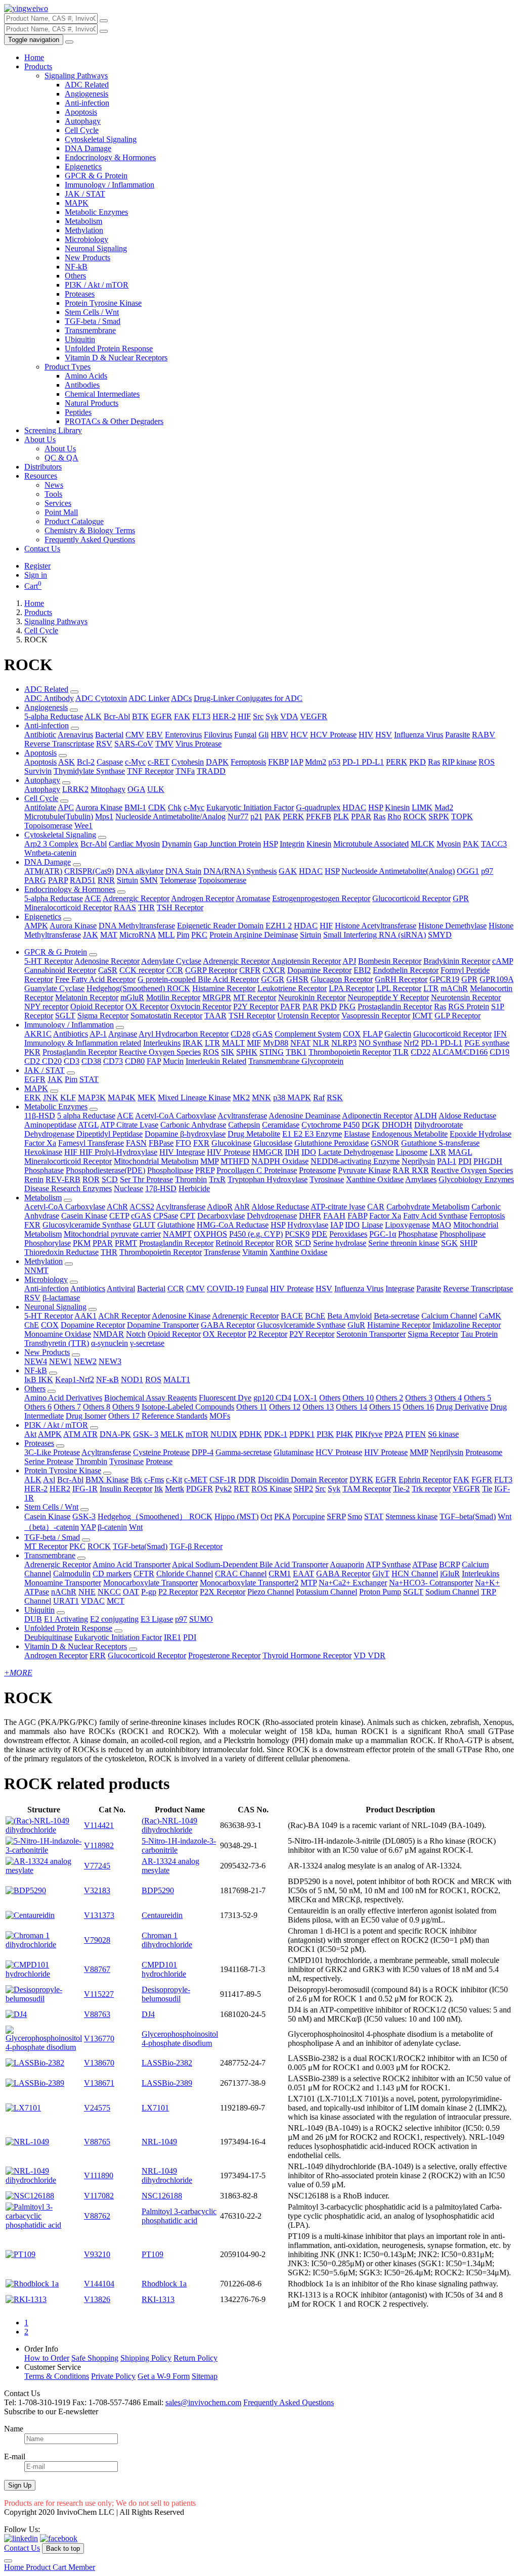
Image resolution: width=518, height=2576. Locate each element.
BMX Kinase (107, 1480)
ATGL (88, 1125)
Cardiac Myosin (134, 844)
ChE (32, 1325)
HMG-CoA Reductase (233, 1225)
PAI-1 (447, 1161)
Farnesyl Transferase (91, 1143)
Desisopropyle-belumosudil (166, 1994)
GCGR (273, 979)
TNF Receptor (150, 771)
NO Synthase (380, 1043)
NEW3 (110, 1361)
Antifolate (40, 807)
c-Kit (174, 1480)
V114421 (99, 1825)
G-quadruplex (318, 807)
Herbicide (194, 1188)
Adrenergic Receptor (136, 898)
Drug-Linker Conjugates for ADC (248, 698)
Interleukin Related (216, 1061)
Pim (183, 935)
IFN (500, 1034)
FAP (154, 1061)
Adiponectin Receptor (377, 1116)
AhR (242, 1207)
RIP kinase (459, 762)
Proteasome (317, 1170)
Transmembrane (90, 330)
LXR (438, 1152)
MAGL (460, 1152)
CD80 (135, 1061)
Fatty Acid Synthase (435, 1216)
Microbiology (87, 239)
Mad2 (444, 807)
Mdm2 (316, 762)
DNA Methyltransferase (137, 926)
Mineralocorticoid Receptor (68, 907)
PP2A (394, 1434)
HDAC (354, 807)
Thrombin (191, 1179)
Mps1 (104, 816)
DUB (33, 1619)
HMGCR (268, 1152)
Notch (136, 1334)
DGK (371, 1125)
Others (75, 276)
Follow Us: (22, 2529)
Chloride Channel (185, 1574)
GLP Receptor (458, 1016)
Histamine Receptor (224, 988)
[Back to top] (8, 2561)
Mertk (175, 1489)
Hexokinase (43, 1152)
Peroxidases (348, 1234)
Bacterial (109, 735)
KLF (68, 1097)
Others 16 (418, 1407)
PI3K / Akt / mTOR (97, 285)
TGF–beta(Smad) (468, 1516)
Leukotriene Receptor (292, 988)
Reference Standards (175, 1416)
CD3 (72, 1061)
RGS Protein (469, 1006)
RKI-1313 (158, 2299)
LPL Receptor (399, 988)
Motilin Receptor (173, 997)
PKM (82, 1243)
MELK (172, 1434)
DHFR (310, 1216)
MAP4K (122, 1097)
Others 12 (285, 1407)
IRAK (193, 1043)
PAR (310, 1006)
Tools (53, 494)
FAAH (334, 1216)
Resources (41, 476)
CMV (135, 735)
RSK (335, 1097)
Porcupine (309, 1516)
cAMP (503, 961)
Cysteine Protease (161, 1452)
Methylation (84, 230)
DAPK (217, 762)
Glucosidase (273, 1143)
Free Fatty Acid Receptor (95, 979)
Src (258, 716)
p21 (256, 816)
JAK (91, 935)
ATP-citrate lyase (338, 1207)
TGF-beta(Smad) (140, 1546)
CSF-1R (223, 1480)
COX (352, 1034)
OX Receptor (147, 1006)
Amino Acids (86, 376)
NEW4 (36, 1361)
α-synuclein (110, 1343)
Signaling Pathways (76, 76)
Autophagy (83, 121)
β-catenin (112, 1527)
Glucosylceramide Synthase (87, 1225)
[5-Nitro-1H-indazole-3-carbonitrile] (44, 1850)
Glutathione (176, 1225)
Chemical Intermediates (102, 394)
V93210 (97, 2254)
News (54, 485)
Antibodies (82, 385)
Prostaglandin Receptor (395, 1006)
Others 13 (318, 1407)
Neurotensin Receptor (466, 997)
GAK (288, 871)
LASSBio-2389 (167, 2083)
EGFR (161, 716)
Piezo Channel (271, 1592)
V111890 (99, 2175)
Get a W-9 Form (164, 2376)
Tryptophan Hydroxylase (268, 1179)
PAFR (290, 1006)
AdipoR (220, 1207)
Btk (136, 1480)
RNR (106, 880)
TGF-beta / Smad (93, 321)
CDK (157, 807)
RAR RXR (411, 1170)
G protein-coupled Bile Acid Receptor (198, 979)
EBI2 (362, 970)
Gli (264, 735)
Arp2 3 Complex (51, 844)
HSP (376, 807)
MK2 (241, 1097)
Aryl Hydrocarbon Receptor (184, 1034)
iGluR (450, 1574)
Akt (30, 1434)
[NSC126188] (30, 2196)
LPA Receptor (352, 988)
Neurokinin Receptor (312, 997)
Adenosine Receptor (107, 961)
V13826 (97, 2299)
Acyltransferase (242, 1116)
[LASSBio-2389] (35, 2083)
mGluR (132, 997)
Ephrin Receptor (425, 1480)
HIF (244, 716)
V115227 (99, 1994)
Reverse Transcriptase (59, 744)
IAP (297, 762)
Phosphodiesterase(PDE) (105, 1170)
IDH (292, 1152)
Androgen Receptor (203, 898)
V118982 (99, 1845)
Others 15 (385, 1407)
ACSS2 (142, 1207)
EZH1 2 (279, 926)
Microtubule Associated (371, 844)
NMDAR (109, 1334)
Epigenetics (83, 167)
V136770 (99, 2039)
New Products (88, 257)
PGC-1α (383, 1234)
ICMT (422, 1016)
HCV (299, 735)
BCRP (449, 1564)
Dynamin (177, 844)
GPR (461, 898)
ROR (91, 1179)
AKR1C (38, 1034)
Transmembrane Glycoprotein (296, 1061)
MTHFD (235, 1161)
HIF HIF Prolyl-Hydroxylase (111, 1152)
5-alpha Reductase (54, 716)
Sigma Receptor (103, 1016)
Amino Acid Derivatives (63, 1398)
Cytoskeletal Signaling (101, 139)
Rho (394, 816)
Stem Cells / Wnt (92, 312)
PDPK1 (302, 1434)
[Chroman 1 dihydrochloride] (44, 1945)
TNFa (185, 771)
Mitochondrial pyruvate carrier (112, 1234)
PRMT (126, 1243)
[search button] (104, 21)
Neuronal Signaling (96, 248)
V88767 (97, 1969)
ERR (98, 1655)
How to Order (47, 2358)
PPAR (361, 816)
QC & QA (61, 458)
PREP (205, 1170)
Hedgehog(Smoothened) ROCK (138, 988)
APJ (349, 961)
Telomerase (178, 880)
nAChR (64, 1592)
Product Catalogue (74, 521)
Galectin (398, 1034)
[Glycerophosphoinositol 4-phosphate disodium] (44, 2047)
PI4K (344, 1434)
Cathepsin (244, 1125)
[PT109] (20, 2254)
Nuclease (128, 1188)
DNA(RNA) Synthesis (240, 871)
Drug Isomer (86, 1416)
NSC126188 (162, 2196)
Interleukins (162, 1043)
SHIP (468, 1243)
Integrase (400, 1289)
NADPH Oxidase (280, 1161)
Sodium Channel (452, 1592)
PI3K (325, 1434)
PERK (397, 762)
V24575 (97, 2108)
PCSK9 (297, 1234)
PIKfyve (369, 1434)
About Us (40, 439)
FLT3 (201, 716)
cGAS (263, 1034)
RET (242, 1489)
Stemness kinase (412, 1516)
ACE (93, 898)
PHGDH (488, 1161)
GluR (356, 1325)
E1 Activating (66, 1619)
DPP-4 (203, 1452)
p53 (334, 762)
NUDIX (224, 1434)
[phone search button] (104, 31)
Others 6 (38, 1407)
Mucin (173, 1061)
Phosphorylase (48, 1243)
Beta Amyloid (350, 1316)
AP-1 (98, 1034)
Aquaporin (347, 1564)
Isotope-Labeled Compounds (188, 1407)
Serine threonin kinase (404, 1243)
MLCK (423, 844)
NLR (321, 1043)
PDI (465, 1161)
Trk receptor (431, 1489)
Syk (272, 716)
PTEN (416, 1434)
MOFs (220, 1416)
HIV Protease (229, 1152)
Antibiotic (40, 735)
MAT (109, 935)
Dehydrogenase (272, 1216)
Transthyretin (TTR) (57, 1343)
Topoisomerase (48, 826)
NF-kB (76, 267)
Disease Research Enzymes (68, 1188)
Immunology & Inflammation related (83, 1043)
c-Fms (154, 1480)
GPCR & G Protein (96, 176)
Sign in (36, 575)
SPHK (247, 1052)
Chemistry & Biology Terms (90, 530)
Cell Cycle (82, 130)
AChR (117, 1207)
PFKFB (319, 816)
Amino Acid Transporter (132, 1564)
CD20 (52, 1061)
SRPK (439, 816)
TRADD (211, 771)
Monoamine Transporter (63, 1583)
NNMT (36, 1270)
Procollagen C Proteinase (257, 1170)
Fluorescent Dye (225, 1398)
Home (34, 57)
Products (38, 66)
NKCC (109, 1592)
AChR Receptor (124, 1316)
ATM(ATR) (43, 871)
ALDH (425, 1116)
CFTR (144, 1574)
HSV (384, 735)
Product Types (68, 367)
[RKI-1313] (26, 2299)
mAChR (454, 988)
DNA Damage (88, 148)
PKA (282, 1516)
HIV (366, 735)
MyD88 (276, 1043)
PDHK (251, 1434)
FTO (183, 1143)
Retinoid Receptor (245, 1243)
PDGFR (200, 1489)
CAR (376, 1207)
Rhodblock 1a (164, 2284)
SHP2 (304, 1489)
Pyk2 (223, 1489)
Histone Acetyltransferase (376, 926)
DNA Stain (183, 871)
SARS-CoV (134, 744)
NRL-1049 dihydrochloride (167, 2175)
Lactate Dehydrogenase (356, 1152)
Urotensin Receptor (308, 1016)
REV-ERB (63, 1179)
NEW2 (85, 1361)
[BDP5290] (26, 1890)
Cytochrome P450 (331, 1125)
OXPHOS (210, 1234)
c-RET (159, 762)
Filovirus (218, 735)
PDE (319, 1234)
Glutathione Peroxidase (332, 1143)
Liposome (412, 1152)
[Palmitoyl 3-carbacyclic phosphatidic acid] (44, 2225)
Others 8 (97, 1407)
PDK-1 (276, 1434)
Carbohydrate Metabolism (428, 1207)
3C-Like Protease (52, 1452)
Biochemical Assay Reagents (150, 1398)
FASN (136, 1143)
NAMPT (177, 1234)
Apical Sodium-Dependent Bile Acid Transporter (250, 1564)
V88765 (97, 2142)
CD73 (113, 1061)
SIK (228, 1052)
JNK (51, 1097)
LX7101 (155, 2108)
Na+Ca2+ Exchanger (353, 1583)
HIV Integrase (182, 1152)
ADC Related (87, 85)
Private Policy (113, 2376)
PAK (273, 816)
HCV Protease (333, 735)
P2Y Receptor (256, 1006)
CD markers (112, 1574)
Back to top (63, 2548)
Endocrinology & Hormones (110, 157)
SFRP (336, 1516)
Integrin (292, 844)
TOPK (462, 816)
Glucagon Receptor (342, 979)
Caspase (110, 762)
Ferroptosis (248, 762)
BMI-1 (135, 807)
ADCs (181, 698)
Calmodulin (72, 1574)
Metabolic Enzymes (96, 212)
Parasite (458, 735)
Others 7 (67, 1407)
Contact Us (42, 549)
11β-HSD (40, 1116)
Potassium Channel (327, 1592)
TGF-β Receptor (196, 1546)
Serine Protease (49, 1461)
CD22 (421, 1052)
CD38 (91, 1061)
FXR (201, 1143)
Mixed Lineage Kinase (194, 1097)
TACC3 (494, 844)
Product (39, 2567)
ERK (33, 1097)
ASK (67, 762)
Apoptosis (81, 112)
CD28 (241, 1034)
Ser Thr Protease (146, 1179)
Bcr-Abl (117, 716)
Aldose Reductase (467, 1116)
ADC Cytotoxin (101, 698)
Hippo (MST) (236, 1516)
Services (58, 503)
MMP (209, 1161)
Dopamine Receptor (319, 970)
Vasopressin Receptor (376, 1016)
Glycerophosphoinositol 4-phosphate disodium (180, 2039)
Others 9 (126, 1407)
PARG (35, 880)
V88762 (97, 2216)
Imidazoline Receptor (467, 1325)
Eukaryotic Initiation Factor (250, 807)
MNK (262, 1097)
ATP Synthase (388, 1564)
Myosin (449, 844)
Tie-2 (401, 1489)
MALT (233, 1043)
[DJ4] (16, 2014)
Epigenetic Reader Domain (220, 926)
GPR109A (497, 979)
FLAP (373, 1034)
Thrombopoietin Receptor (350, 1052)
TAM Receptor (367, 1489)
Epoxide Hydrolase (481, 1134)
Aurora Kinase (99, 807)
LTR (431, 988)
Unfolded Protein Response (109, 348)
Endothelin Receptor (406, 970)
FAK (182, 716)
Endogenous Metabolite (410, 1134)
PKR (32, 1052)
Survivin (38, 771)
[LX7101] (23, 2108)
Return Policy (196, 2358)
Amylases (421, 1179)
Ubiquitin (80, 339)
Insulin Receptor (126, 1489)
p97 (487, 871)
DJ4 (148, 2014)
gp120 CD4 (272, 1398)
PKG (347, 1006)
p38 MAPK (292, 1097)
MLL (166, 935)
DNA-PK (115, 1434)
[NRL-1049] (27, 2142)
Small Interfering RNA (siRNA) (375, 935)
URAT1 (66, 1601)
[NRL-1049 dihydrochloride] (44, 2180)
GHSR (297, 979)
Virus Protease (199, 744)
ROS (487, 762)
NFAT (300, 1043)
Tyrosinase (327, 1179)
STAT (89, 1079)
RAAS (125, 907)
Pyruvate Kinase (364, 1170)
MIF (254, 1043)
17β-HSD (161, 1188)
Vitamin (255, 1252)
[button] (74, 692)
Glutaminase (294, 1452)
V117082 (99, 2196)
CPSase (166, 1216)
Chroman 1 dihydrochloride (167, 1940)
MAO (442, 1225)
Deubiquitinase (48, 1637)
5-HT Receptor (49, 961)
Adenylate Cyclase (171, 961)
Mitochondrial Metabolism (156, 1161)
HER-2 (224, 716)
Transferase (222, 1252)
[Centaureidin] (30, 1915)
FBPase (161, 1143)
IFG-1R (85, 1489)
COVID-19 (225, 1289)
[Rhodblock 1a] (32, 2284)
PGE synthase (487, 1043)
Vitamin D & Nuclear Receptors (116, 358)
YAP (88, 1527)
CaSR (108, 970)
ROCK (415, 816)
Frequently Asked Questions (90, 540)
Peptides (78, 412)
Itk (159, 1489)
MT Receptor (255, 997)
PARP (58, 880)
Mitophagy (108, 789)
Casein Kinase (84, 1216)
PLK (341, 816)
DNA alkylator (140, 871)
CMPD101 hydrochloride (164, 1969)
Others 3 (419, 1398)
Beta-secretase (397, 1316)
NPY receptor (46, 1006)
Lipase (372, 1225)
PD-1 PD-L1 (363, 762)
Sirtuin (127, 880)
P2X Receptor (223, 1592)
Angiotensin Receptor (306, 961)
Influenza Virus (419, 735)
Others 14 (352, 1407)
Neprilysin (418, 1161)
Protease (159, 1461)
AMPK (36, 926)
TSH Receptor (180, 907)
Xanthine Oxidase (375, 1179)
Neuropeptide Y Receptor (388, 997)
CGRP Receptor (211, 970)
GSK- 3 (146, 1434)
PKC (199, 935)
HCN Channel (415, 1574)
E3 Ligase (157, 1619)
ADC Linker (149, 698)
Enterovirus (183, 735)
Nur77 (238, 816)
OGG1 (468, 871)
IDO (309, 1152)
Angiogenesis (87, 94)
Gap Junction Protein (227, 844)
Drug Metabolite (254, 1134)
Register (37, 566)
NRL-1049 (159, 2142)
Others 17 (124, 1416)
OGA (136, 789)
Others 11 (252, 1407)
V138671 (99, 2083)
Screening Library (53, 430)
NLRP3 (344, 1043)
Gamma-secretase (244, 1452)
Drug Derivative (462, 1407)
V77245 (97, 1866)
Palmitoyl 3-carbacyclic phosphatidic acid (179, 2216)
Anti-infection (87, 103)
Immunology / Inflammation (110, 185)
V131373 (99, 1915)
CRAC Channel (241, 1574)
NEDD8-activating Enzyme (355, 1161)
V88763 (97, 2014)
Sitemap (205, 2376)
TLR (401, 1052)
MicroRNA (138, 935)
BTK (140, 716)
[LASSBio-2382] (35, 2063)
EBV (155, 735)
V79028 (97, 1940)
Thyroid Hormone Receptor (307, 1655)
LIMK (422, 807)
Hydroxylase (308, 1225)
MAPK (77, 203)
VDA (289, 716)
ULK (156, 789)
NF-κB (107, 1379)
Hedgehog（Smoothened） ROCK (155, 1516)
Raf (319, 1097)
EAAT (304, 1574)
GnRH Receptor (401, 979)
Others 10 (358, 1398)
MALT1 (177, 1379)
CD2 (33, 1061)
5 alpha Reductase (86, 1116)
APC (66, 807)
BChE (315, 1316)
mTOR (197, 1434)
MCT (116, 1601)
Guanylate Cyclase (54, 988)
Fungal (245, 735)
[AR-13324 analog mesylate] (44, 1870)
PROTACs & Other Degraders (114, 421)
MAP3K (92, 1097)
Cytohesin (188, 762)
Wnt (136, 1527)
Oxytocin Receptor (201, 1006)
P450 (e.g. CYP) (256, 1234)
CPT (188, 1216)
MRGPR (217, 997)
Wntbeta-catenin (50, 853)
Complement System (308, 1034)
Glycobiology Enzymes (476, 1179)
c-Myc (135, 762)
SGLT (65, 1016)
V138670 (99, 2063)
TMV (164, 744)
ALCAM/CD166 (460, 1052)
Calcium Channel (449, 1316)
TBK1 (296, 1052)
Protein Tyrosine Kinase (103, 303)
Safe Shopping (95, 2358)
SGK (449, 1243)
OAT (131, 1592)
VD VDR (370, 1655)
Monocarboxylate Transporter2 (249, 1583)
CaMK (490, 1316)
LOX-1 (305, 1398)
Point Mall (61, 512)
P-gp (149, 1592)
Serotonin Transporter (371, 1334)
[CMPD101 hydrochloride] (44, 1974)
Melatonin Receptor (87, 997)
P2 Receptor (268, 1334)
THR (146, 907)
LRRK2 (75, 789)
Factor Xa (40, 1143)
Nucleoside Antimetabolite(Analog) (398, 871)
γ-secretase (147, 1343)
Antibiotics (71, 1034)
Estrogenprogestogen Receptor (321, 898)
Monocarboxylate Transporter (150, 1583)
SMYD (440, 935)
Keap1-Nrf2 (75, 1379)
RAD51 (83, 880)
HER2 (60, 1489)
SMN (149, 880)
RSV (104, 744)
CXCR (274, 970)
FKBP (278, 762)
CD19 (500, 1052)
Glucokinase (231, 1143)
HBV (279, 735)
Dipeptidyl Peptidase (110, 1134)
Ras (434, 762)
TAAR (215, 1016)
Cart (33, 586)
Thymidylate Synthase (89, 771)
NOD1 (132, 1379)
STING (272, 1052)
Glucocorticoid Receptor (412, 898)
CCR (175, 970)
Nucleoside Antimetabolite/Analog (170, 816)
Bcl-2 (86, 762)
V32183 (97, 1890)
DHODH (397, 1125)
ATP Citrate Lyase (129, 1125)
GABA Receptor (228, 1325)
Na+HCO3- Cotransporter (431, 1583)
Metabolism (83, 221)
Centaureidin (162, 1915)
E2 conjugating (114, 1619)
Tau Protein (479, 1334)
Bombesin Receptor (390, 961)
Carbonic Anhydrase (193, 1125)
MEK (147, 1097)
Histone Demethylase (452, 926)
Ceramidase (281, 1125)
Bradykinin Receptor (457, 961)
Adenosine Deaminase (305, 1116)
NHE (87, 1592)
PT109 (153, 2254)
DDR (247, 1480)
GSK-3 (84, 1516)
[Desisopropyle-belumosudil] (44, 1999)
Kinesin (397, 807)
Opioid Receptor (97, 1006)
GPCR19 (444, 979)
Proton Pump (380, 1592)
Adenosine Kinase (181, 1316)
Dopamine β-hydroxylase (185, 1134)
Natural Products (92, 403)
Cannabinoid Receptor (60, 970)
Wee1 (83, 826)
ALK (93, 716)
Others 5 (478, 1398)
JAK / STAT (85, 194)
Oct (266, 1516)
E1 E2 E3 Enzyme (312, 1134)
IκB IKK (39, 1379)
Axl (49, 1480)
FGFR (482, 1480)
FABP (357, 1216)
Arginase (123, 1034)
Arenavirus (75, 735)
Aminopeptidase (50, 1125)
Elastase (357, 1134)
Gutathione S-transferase (440, 1143)
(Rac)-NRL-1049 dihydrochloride (169, 1825)
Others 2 (390, 1398)
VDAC (93, 1601)
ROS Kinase (272, 1489)
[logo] (26, 8)
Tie (487, 1489)
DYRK (361, 1480)
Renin (34, 1179)
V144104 (99, 2284)
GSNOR (385, 1143)
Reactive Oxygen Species (160, 1052)
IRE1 (172, 1637)
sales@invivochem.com (203, 2402)
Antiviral (121, 1289)
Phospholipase (170, 1170)
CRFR (250, 970)
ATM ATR (80, 1434)
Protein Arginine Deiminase (254, 935)
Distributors (43, 467)
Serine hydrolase (340, 1243)
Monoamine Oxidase (58, 1334)
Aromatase (253, 898)
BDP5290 (158, 1890)
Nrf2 (411, 1043)
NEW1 (60, 1361)
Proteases (80, 294)
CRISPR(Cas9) (89, 871)
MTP (309, 1583)
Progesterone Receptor (224, 1655)
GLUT (144, 1225)
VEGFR (314, 716)
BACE (292, 1316)
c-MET (196, 1480)
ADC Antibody (49, 698)
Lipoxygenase (407, 1225)
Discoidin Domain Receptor (303, 1480)
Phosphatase (44, 1170)
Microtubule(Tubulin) (59, 816)
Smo (355, 1516)
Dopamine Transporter (163, 1325)
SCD (110, 1179)
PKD (418, 762)
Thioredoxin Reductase (61, 1252)
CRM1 (280, 1574)
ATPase (425, 1564)
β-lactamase (61, 1298)
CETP (119, 1216)
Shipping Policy (146, 2358)
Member (82, 2567)
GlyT (381, 1574)
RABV (484, 735)
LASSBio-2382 (167, 2063)
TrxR (217, 1179)
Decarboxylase (221, 1216)
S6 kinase (443, 1434)
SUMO (201, 1619)
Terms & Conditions (57, 2376)
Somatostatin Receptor (166, 1016)
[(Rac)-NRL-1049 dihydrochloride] (44, 1830)
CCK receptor (142, 970)
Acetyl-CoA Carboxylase (176, 1116)
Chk (175, 807)
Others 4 (448, 1398)
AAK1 (85, 1316)
